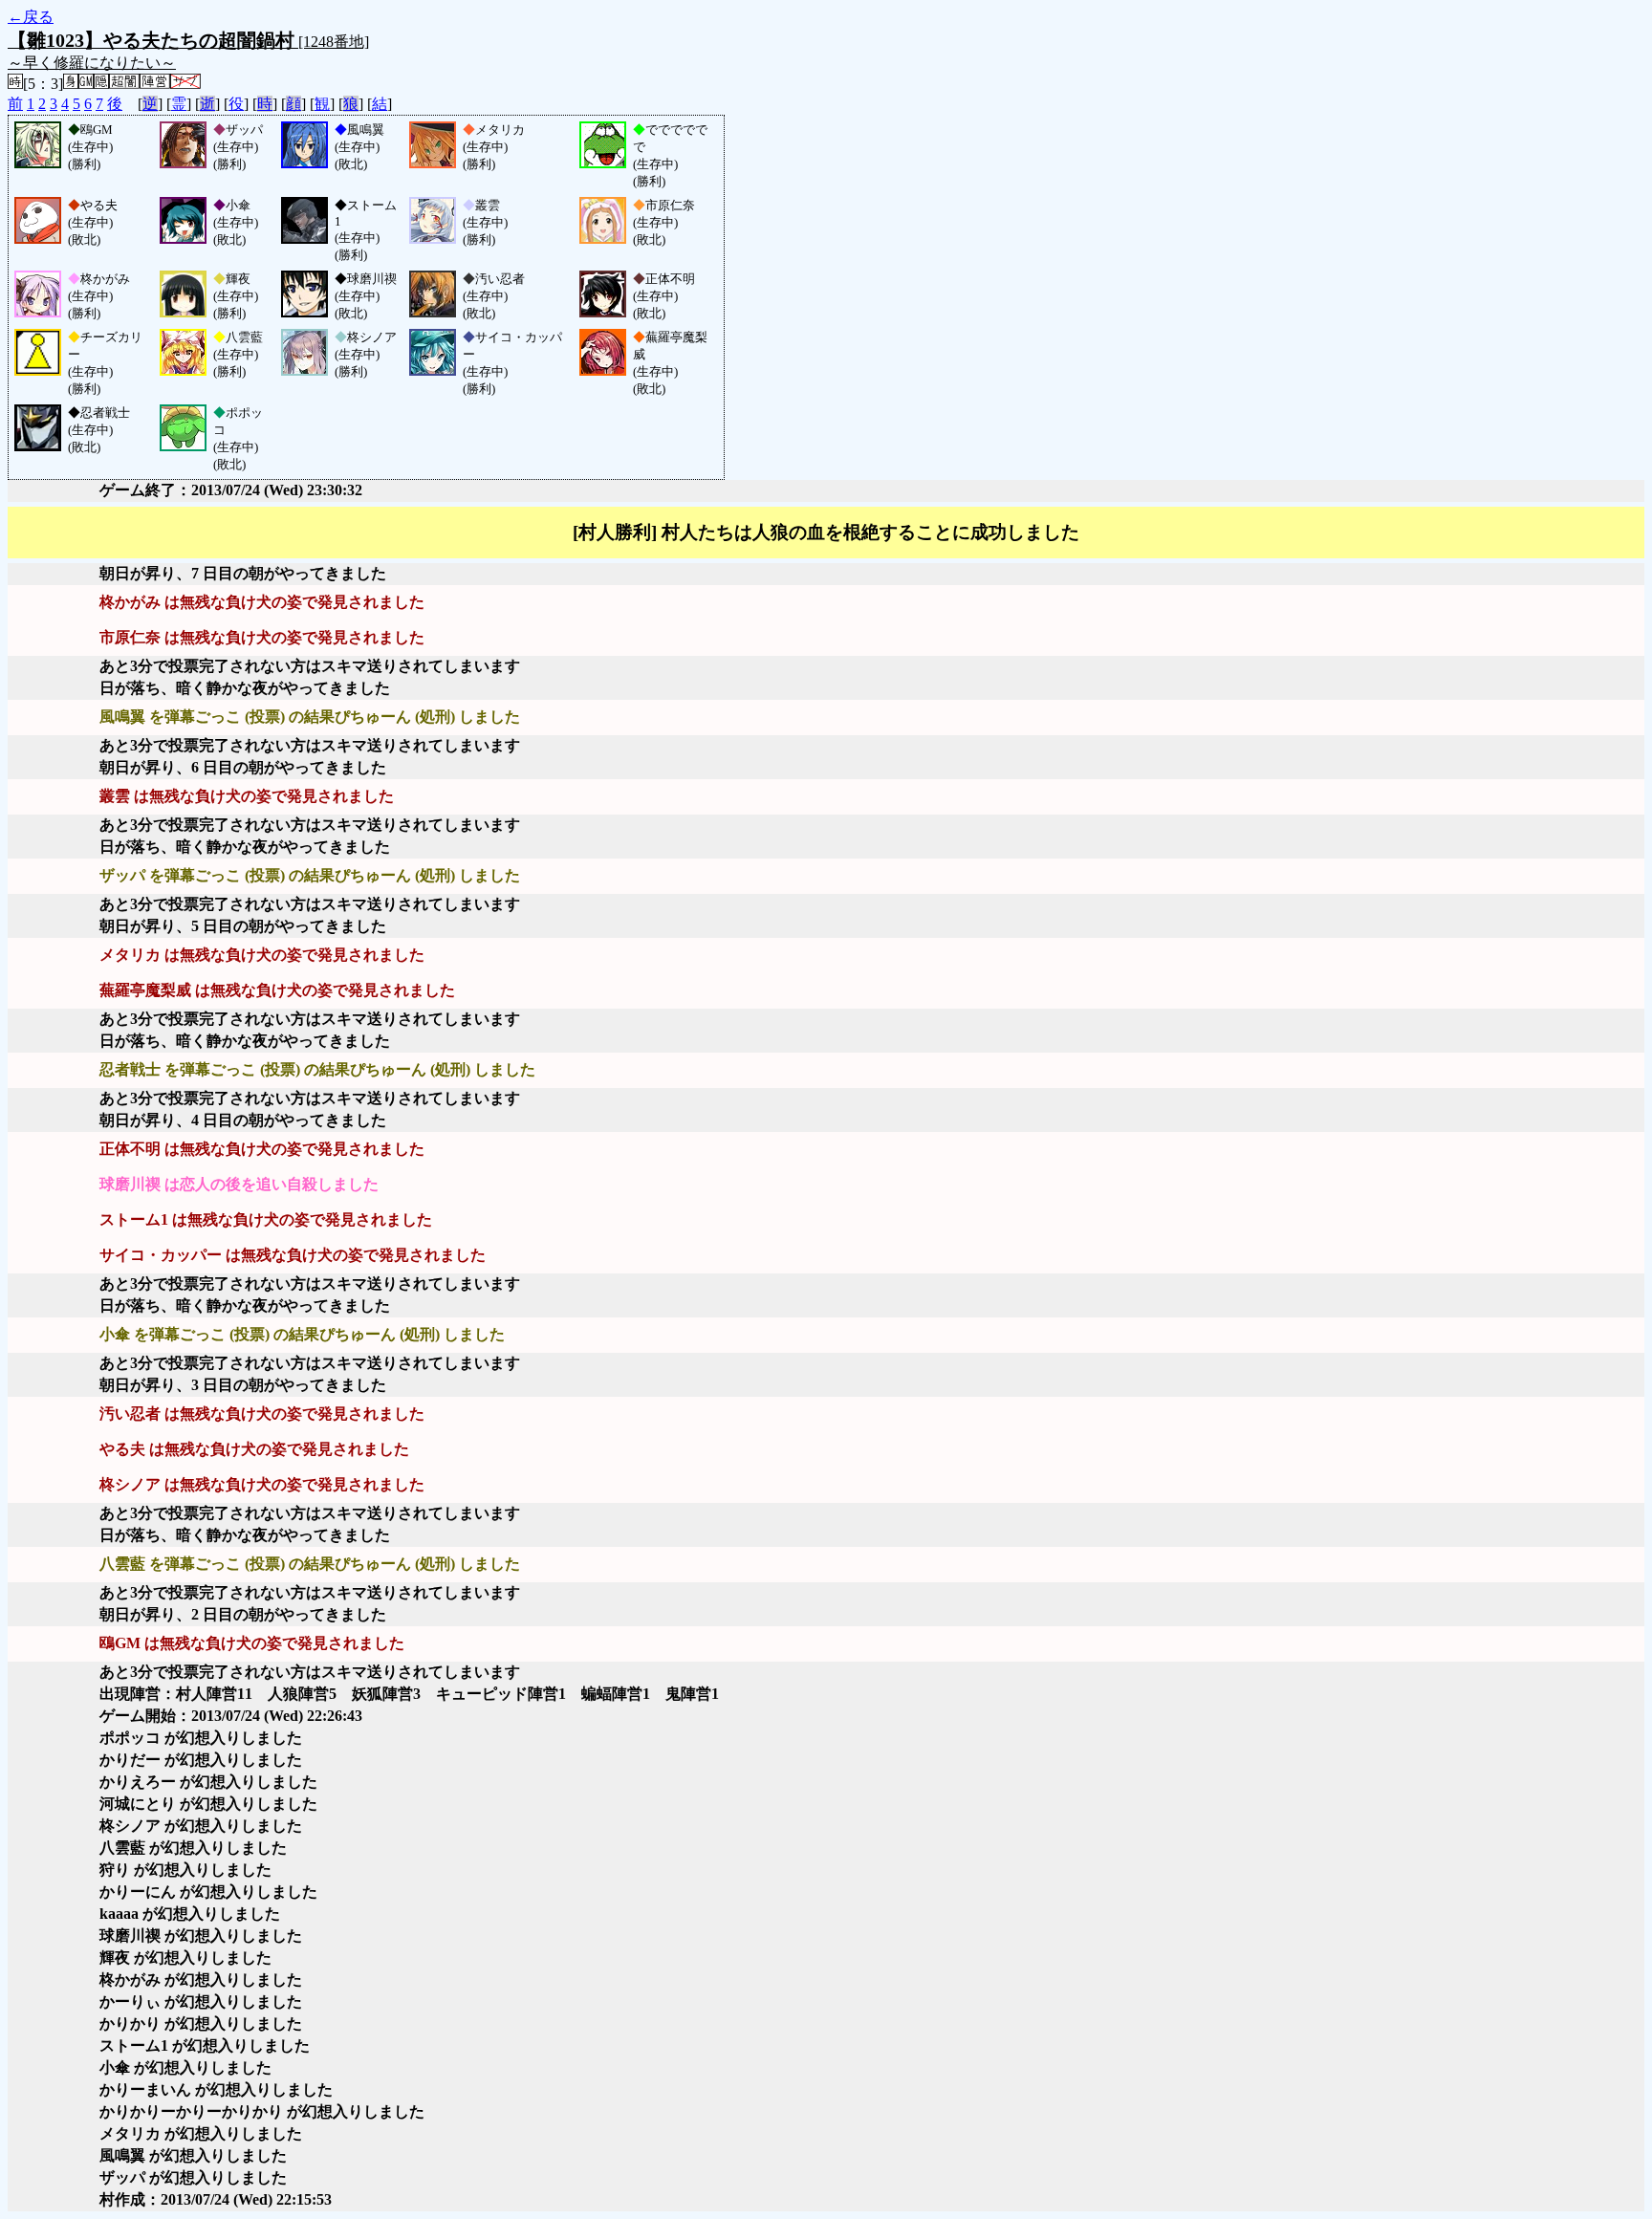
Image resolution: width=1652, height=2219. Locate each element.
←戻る (31, 17)
